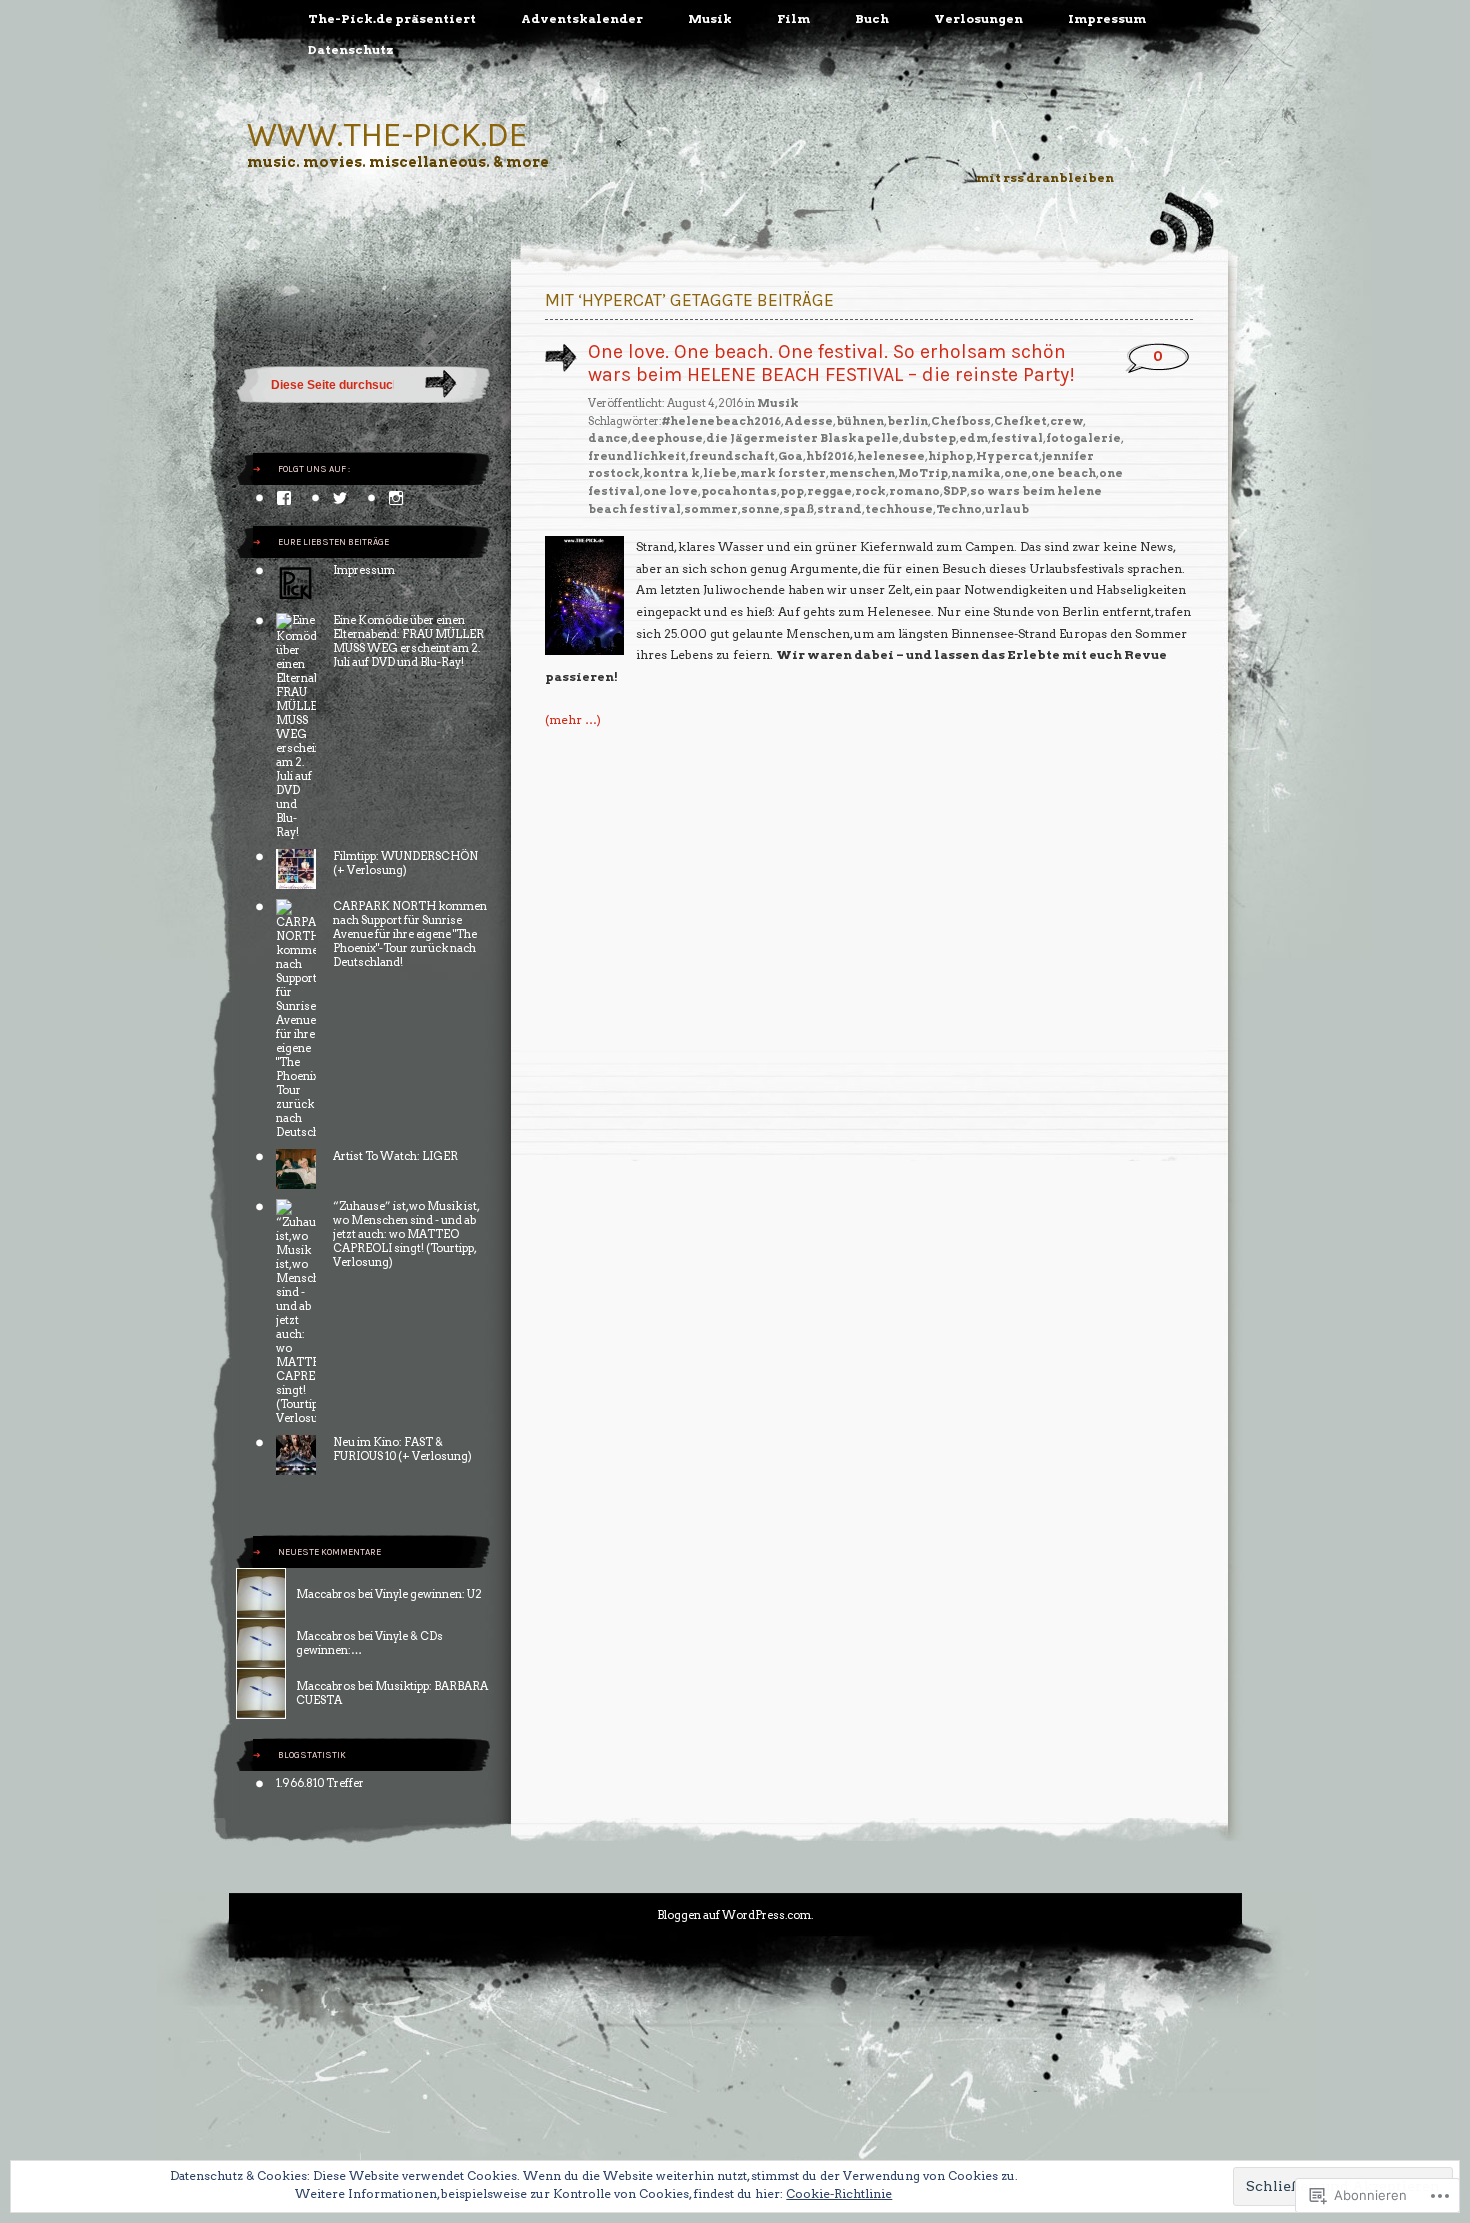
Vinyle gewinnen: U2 (428, 1594)
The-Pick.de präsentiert (392, 18)
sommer (711, 509)
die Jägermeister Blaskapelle (802, 438)
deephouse (667, 438)
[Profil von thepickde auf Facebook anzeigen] (284, 498)
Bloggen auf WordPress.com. (735, 1915)
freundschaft (732, 456)
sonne (760, 509)
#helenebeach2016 (721, 421)
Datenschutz (351, 49)
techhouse (899, 509)
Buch (872, 18)
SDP (955, 491)
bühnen (860, 421)
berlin (907, 421)
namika (976, 473)
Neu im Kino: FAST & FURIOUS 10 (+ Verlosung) (402, 1449)
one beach (1063, 473)
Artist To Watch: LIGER (395, 1156)
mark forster (783, 473)
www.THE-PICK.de (387, 134)
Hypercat (1007, 456)
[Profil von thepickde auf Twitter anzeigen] (340, 498)
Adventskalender (582, 18)
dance (608, 438)
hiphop (950, 456)
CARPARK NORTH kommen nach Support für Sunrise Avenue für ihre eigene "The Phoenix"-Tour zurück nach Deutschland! (410, 934)
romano (914, 491)
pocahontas (739, 491)
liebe (720, 473)
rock (870, 491)
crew (1066, 421)
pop (792, 491)
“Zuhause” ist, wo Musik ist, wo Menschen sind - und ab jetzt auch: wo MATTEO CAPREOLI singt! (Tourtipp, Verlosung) (406, 1234)
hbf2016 (830, 456)
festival (1017, 438)
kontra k (671, 473)
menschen (862, 473)
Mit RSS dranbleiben (1045, 177)
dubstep (929, 438)
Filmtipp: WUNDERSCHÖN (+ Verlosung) (405, 863)
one (1016, 473)
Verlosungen (978, 18)
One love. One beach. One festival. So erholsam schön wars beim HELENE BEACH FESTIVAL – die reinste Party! (831, 363)
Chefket (1020, 421)
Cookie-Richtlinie (839, 2193)
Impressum (1107, 18)
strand (839, 509)
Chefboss (961, 421)
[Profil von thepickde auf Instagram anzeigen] (396, 498)
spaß (798, 509)
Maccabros (326, 1594)
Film (793, 18)
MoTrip (923, 473)
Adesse (808, 421)
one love (670, 491)
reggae (829, 491)
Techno (959, 509)
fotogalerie (1083, 438)
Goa (790, 456)
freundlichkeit (637, 456)
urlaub (1007, 509)
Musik (710, 18)
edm (973, 438)
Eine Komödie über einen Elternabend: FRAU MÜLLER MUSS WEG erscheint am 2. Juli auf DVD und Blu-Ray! (408, 641)
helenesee (891, 456)
